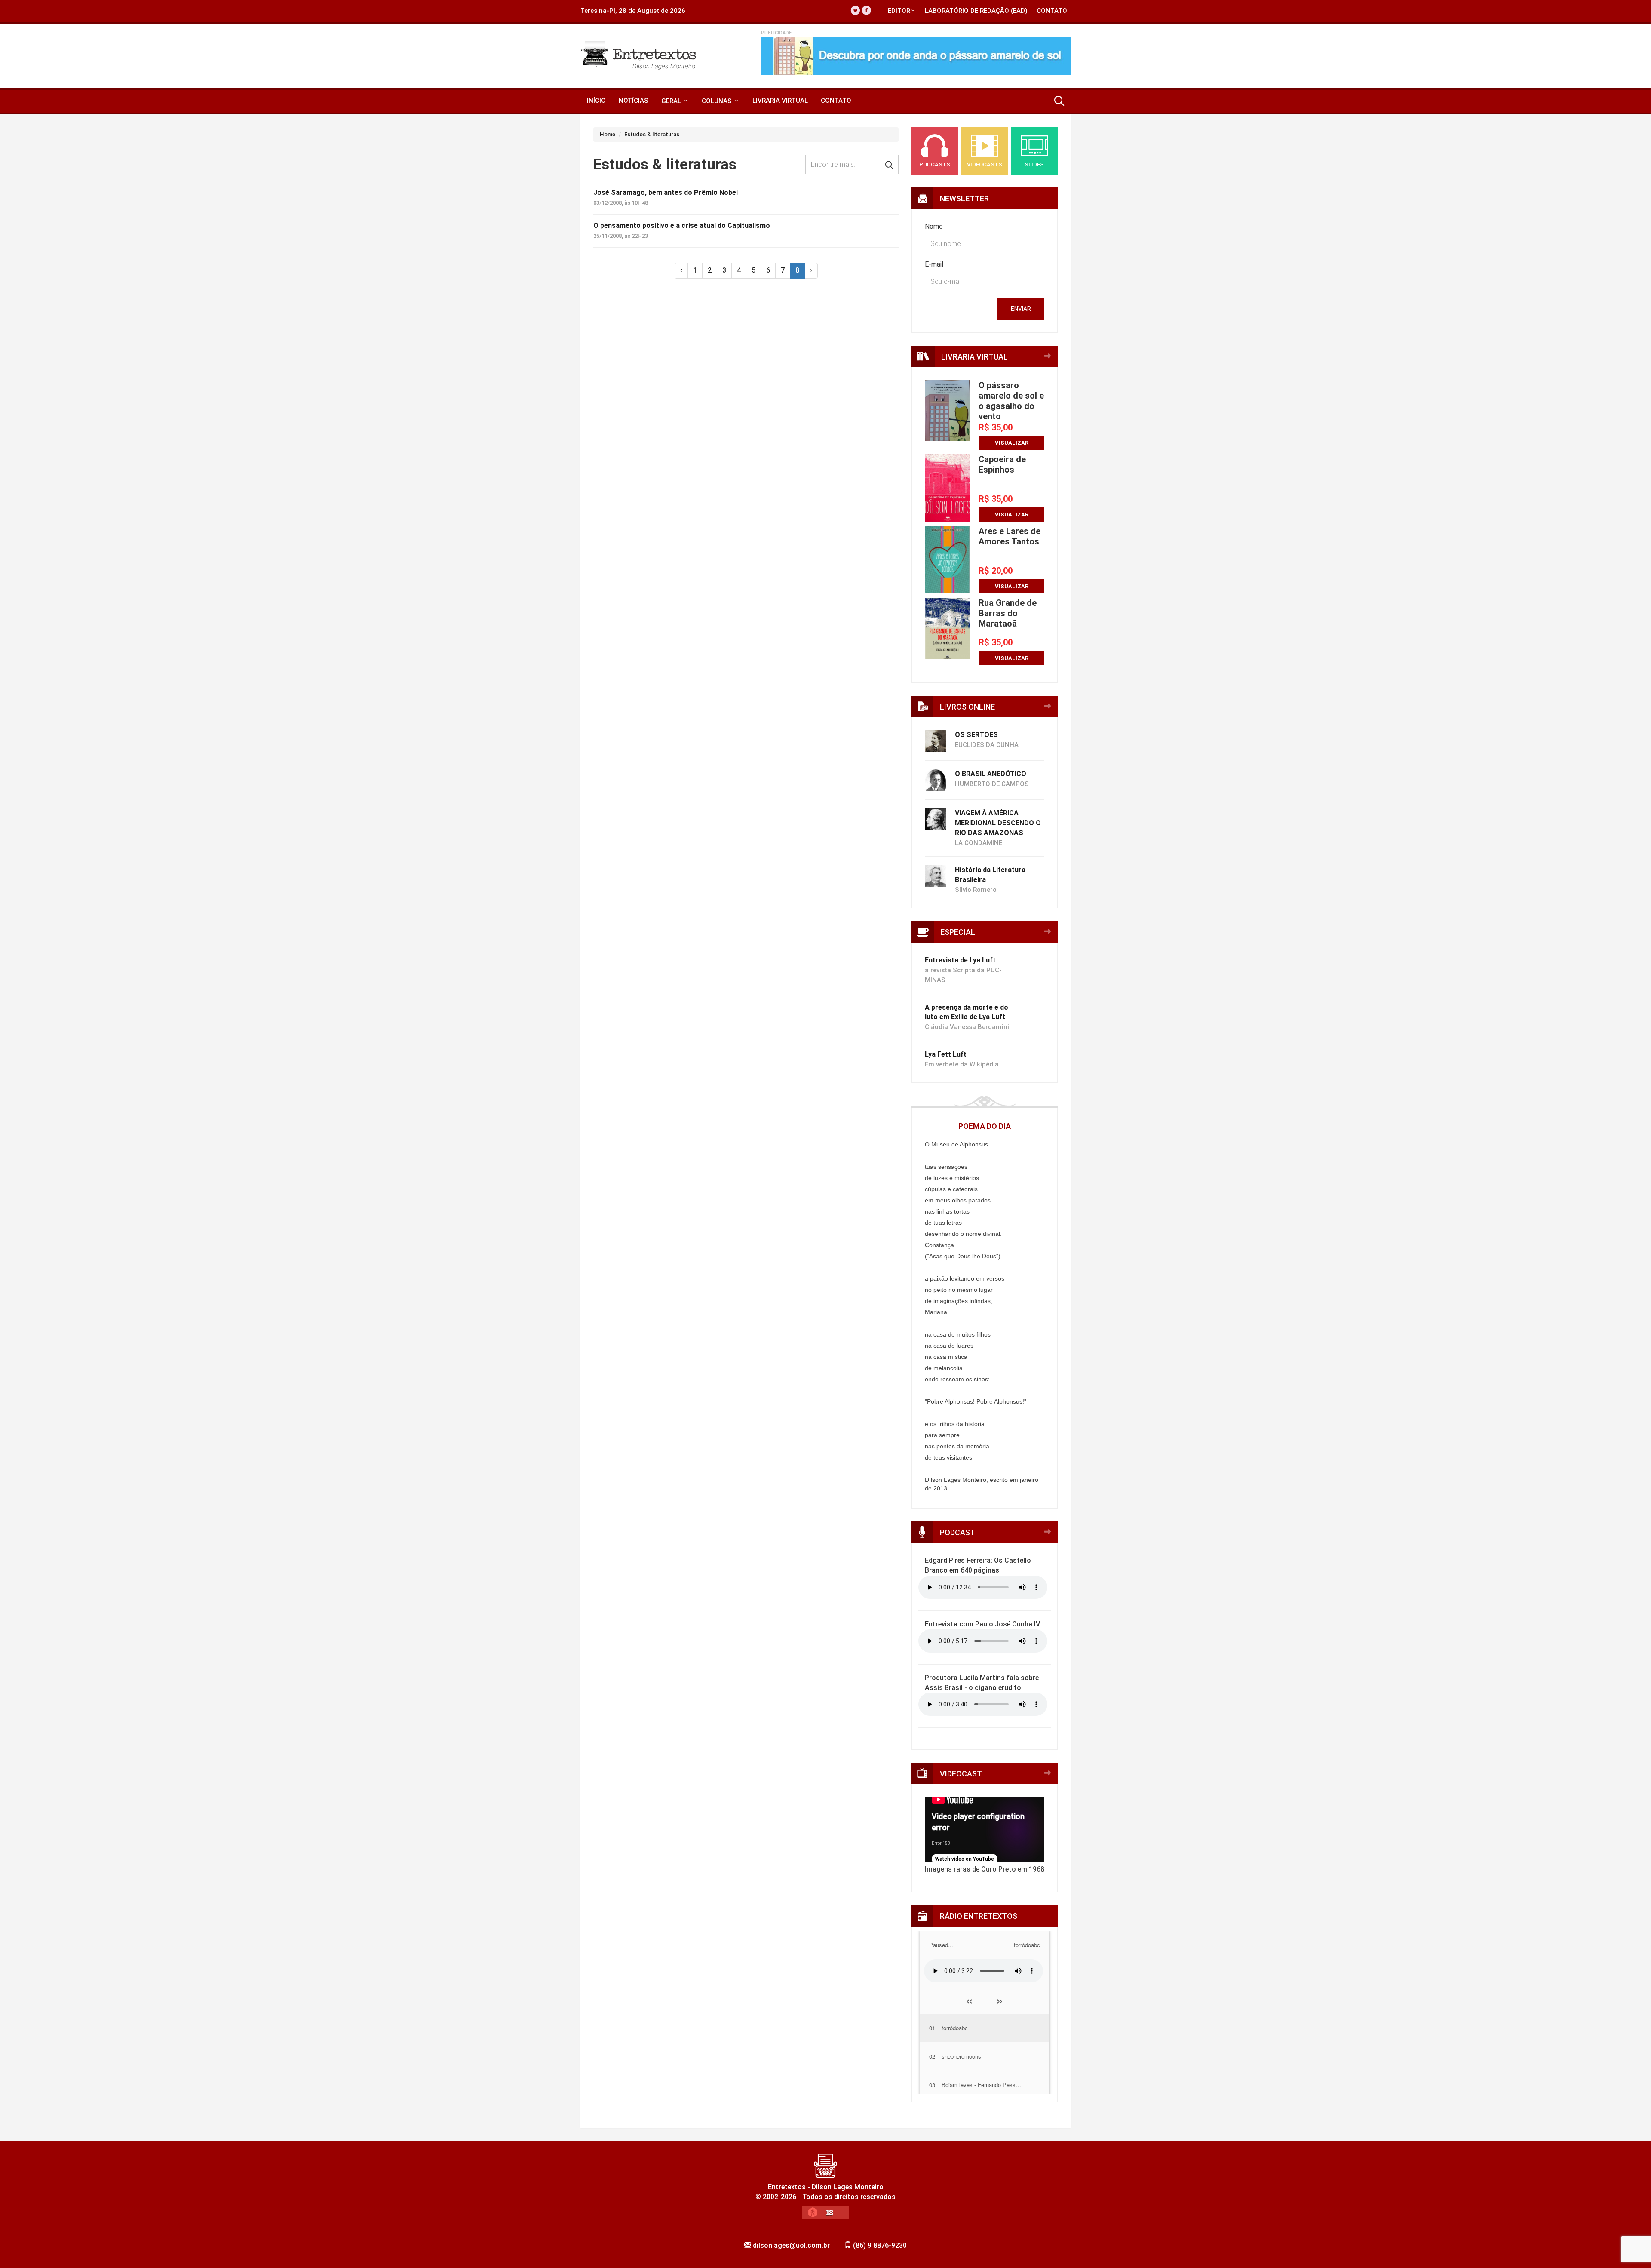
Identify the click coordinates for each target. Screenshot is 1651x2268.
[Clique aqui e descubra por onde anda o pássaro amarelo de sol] (916, 56)
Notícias (634, 101)
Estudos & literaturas (652, 134)
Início (596, 101)
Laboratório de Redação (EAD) (976, 11)
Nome (934, 226)
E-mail (934, 264)
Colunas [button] (718, 101)
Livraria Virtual (780, 101)
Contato (1052, 11)
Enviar (1021, 309)
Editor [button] (899, 11)
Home (608, 134)
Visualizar (1012, 443)
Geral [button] (672, 101)
